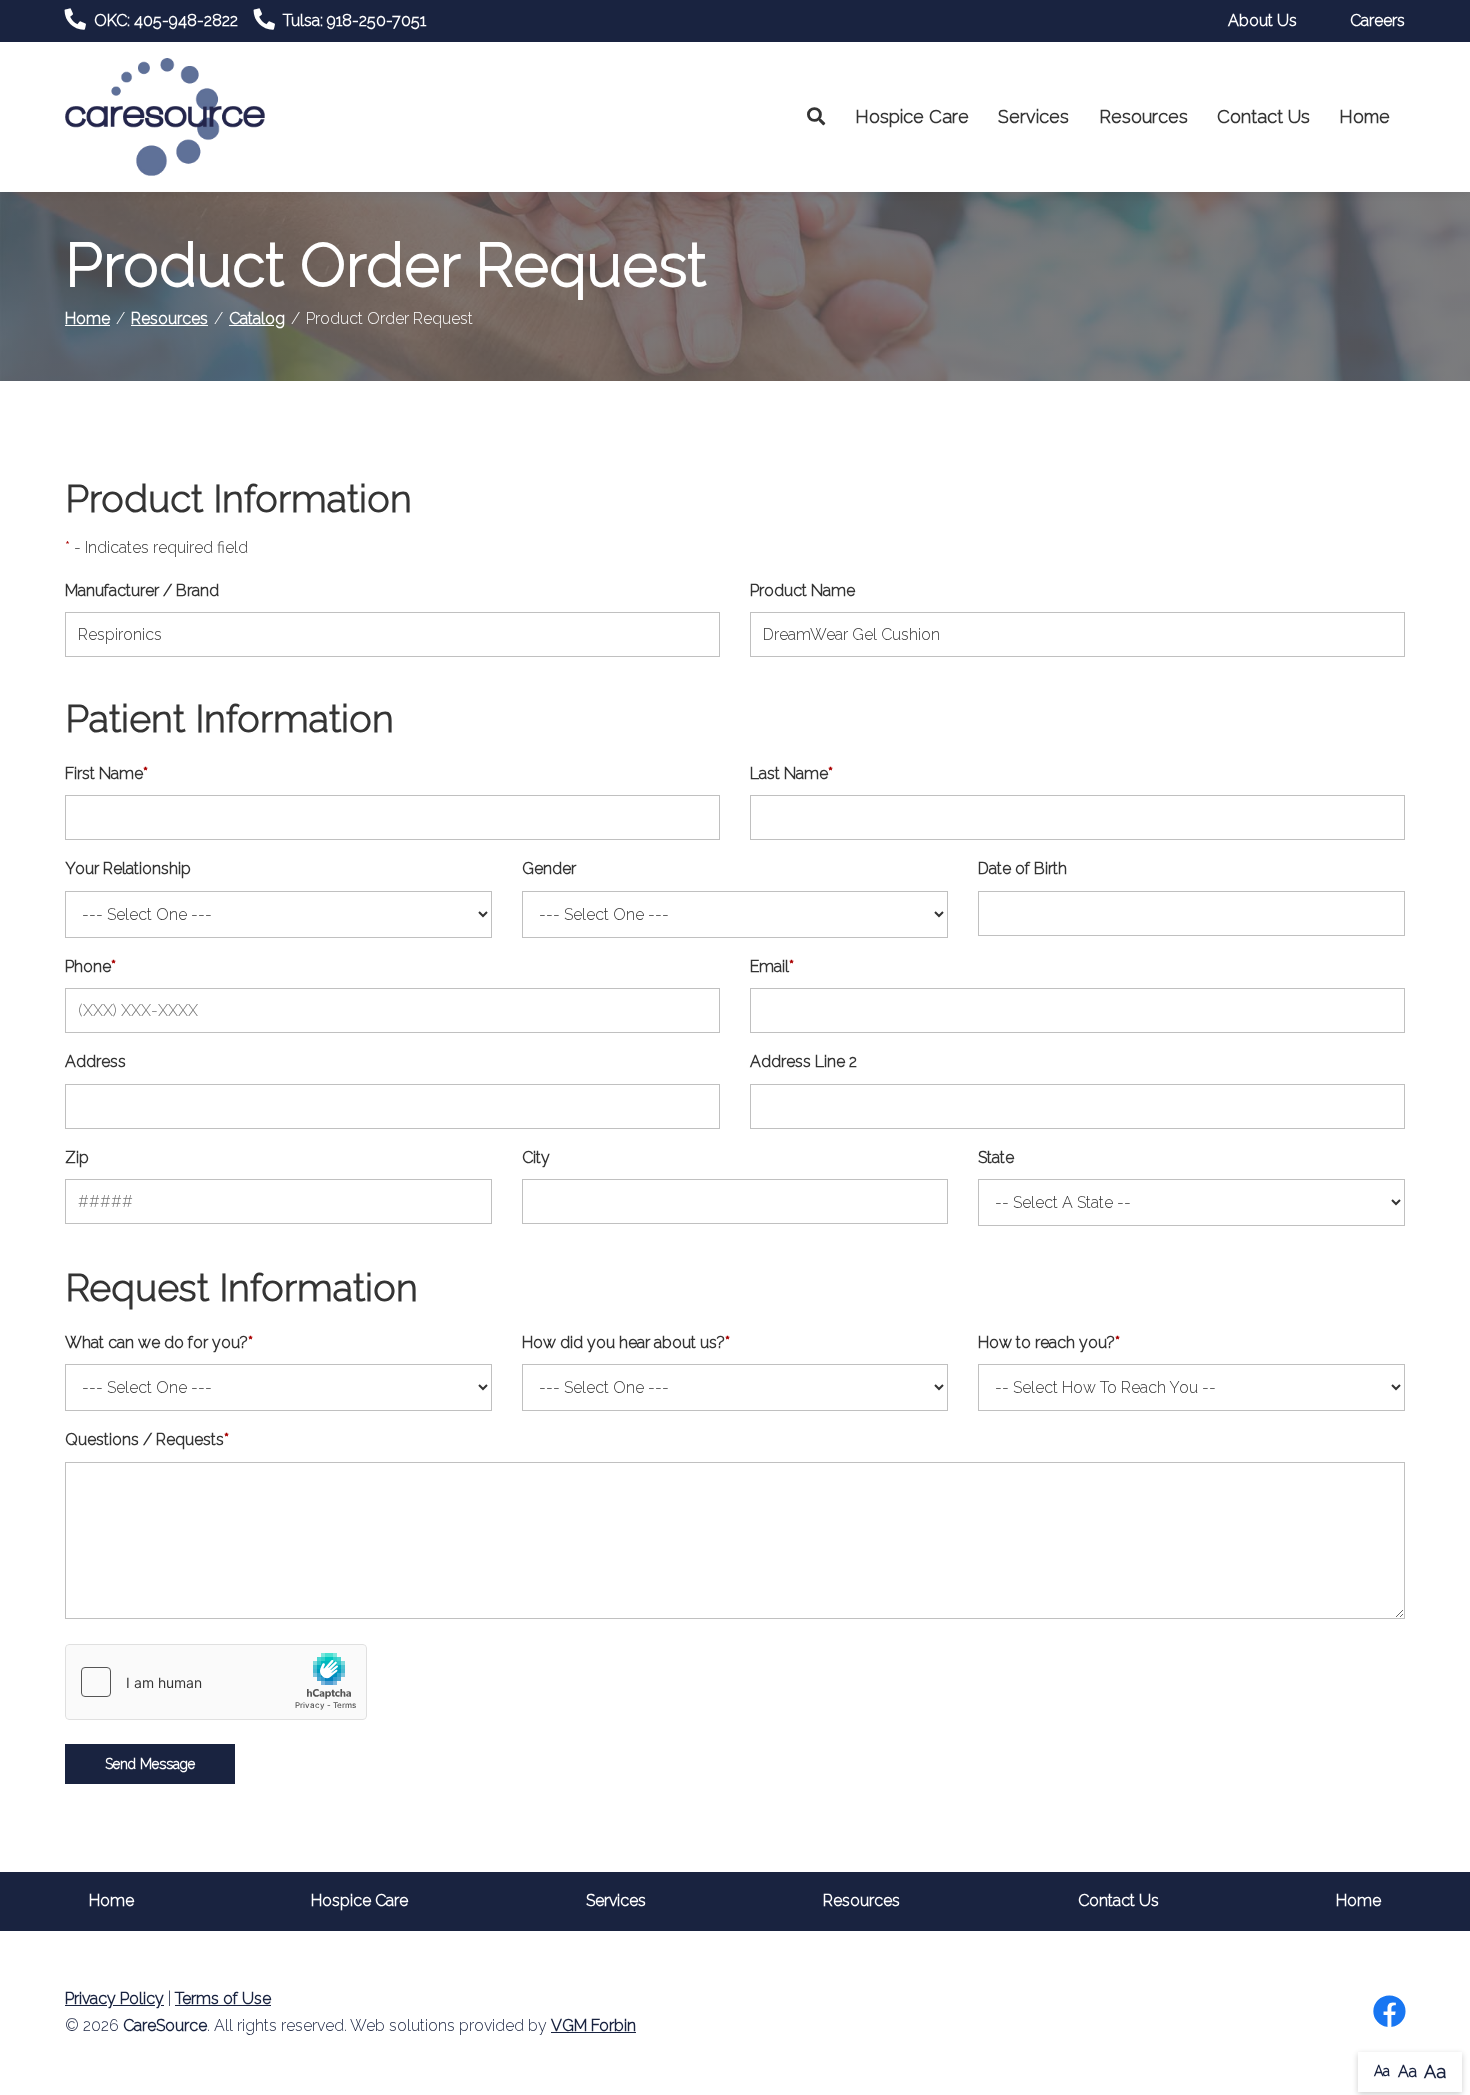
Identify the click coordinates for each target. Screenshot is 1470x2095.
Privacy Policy (114, 1998)
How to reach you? (1049, 1342)
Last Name (791, 773)
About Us (1262, 20)
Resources (1143, 116)
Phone (90, 966)
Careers (1377, 20)
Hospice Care (912, 116)
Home (1364, 116)
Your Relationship (128, 868)
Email (772, 966)
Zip (77, 1157)
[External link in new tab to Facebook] (1389, 2013)
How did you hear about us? (626, 1342)
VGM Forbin (593, 2025)
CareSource (165, 2025)
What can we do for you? (159, 1342)
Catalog (257, 318)
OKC (166, 20)
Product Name (802, 590)
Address (95, 1061)
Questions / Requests (147, 1439)
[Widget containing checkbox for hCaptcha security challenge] (216, 1682)
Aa (1382, 2071)
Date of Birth (1022, 868)
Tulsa (354, 20)
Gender (549, 868)
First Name (106, 773)
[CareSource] (165, 115)
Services (1033, 116)
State (996, 1157)
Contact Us (1263, 116)
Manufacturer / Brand (142, 590)
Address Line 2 (803, 1061)
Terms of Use (223, 1998)
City (536, 1157)
